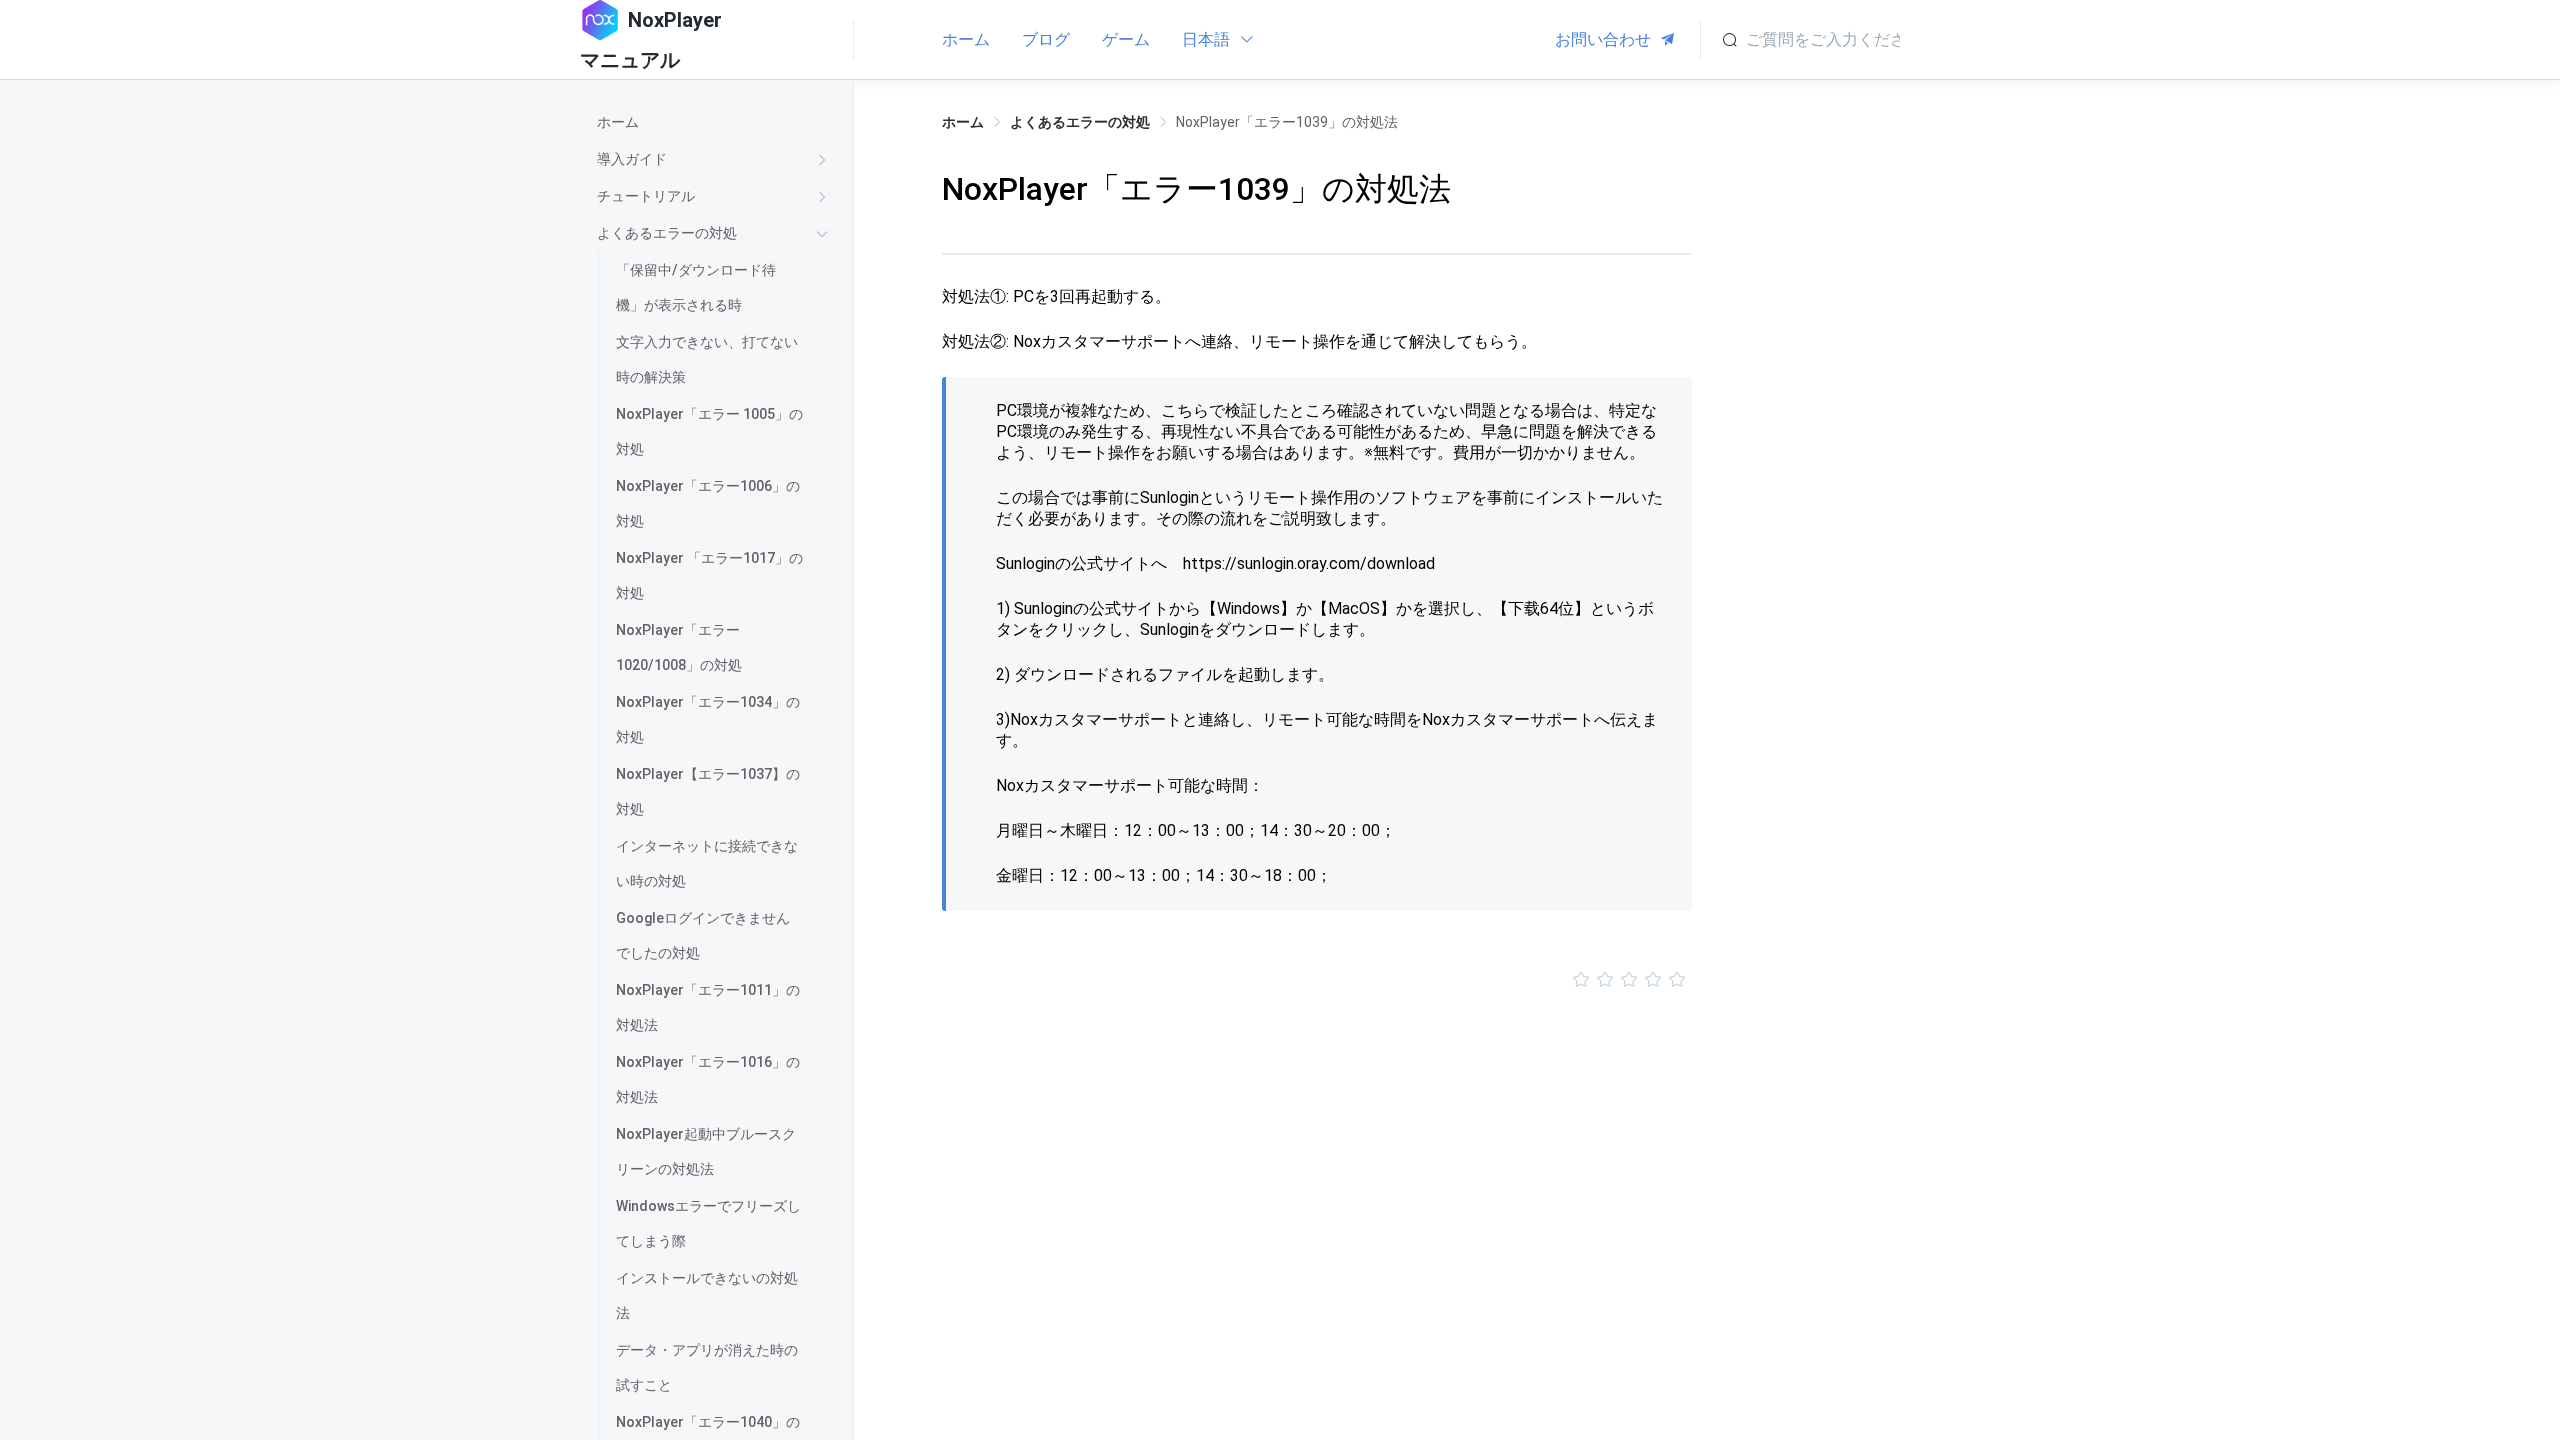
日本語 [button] (1208, 39)
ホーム (966, 39)
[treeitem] (716, 122)
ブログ (1046, 39)
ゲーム (1126, 39)
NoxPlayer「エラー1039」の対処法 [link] (1287, 122)
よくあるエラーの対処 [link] (1080, 122)
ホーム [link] (963, 122)
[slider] (1317, 980)
